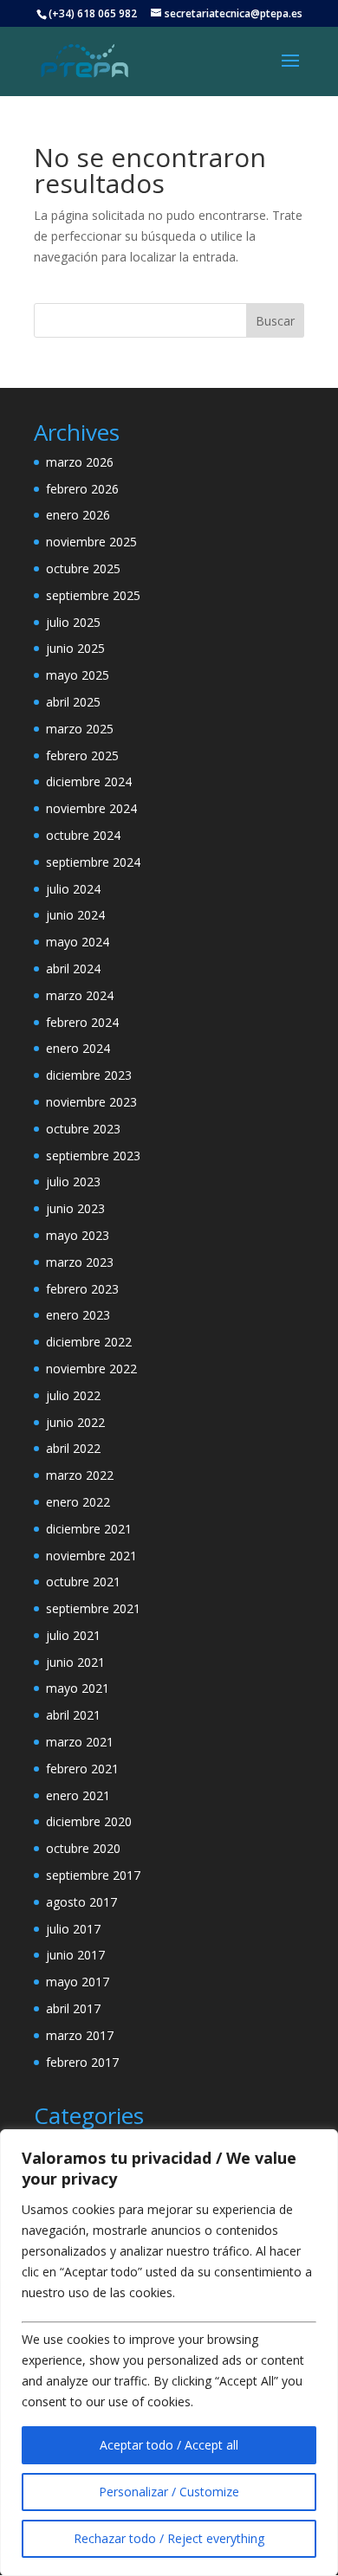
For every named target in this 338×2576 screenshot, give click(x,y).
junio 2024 (75, 915)
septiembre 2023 (93, 1156)
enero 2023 (78, 1315)
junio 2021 (75, 1662)
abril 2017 (73, 2008)
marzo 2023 (80, 1262)
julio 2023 (73, 1181)
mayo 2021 (78, 1688)
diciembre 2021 (89, 1529)
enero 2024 (78, 1048)
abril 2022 (73, 1448)
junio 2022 (75, 1422)
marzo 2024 (80, 995)
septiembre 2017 (93, 1875)
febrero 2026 (82, 489)
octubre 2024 (83, 835)
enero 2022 (78, 1502)
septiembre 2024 (93, 862)
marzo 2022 (80, 1475)
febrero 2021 (82, 1769)
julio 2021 (73, 1635)
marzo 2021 (80, 1742)
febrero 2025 (82, 755)
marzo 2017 (80, 2035)
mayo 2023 (78, 1235)
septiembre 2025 (93, 595)
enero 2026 (78, 515)
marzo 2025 (80, 729)
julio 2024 (73, 889)
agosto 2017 (81, 1902)
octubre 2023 (83, 1129)
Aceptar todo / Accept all (169, 2445)
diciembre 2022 (89, 1342)
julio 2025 (73, 622)
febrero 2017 (82, 2062)
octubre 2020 (83, 1848)
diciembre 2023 (89, 1075)
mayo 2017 (78, 1982)
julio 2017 (73, 1929)
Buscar (275, 321)
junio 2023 (75, 1208)
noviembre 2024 (91, 808)
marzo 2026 (80, 462)
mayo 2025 (78, 675)
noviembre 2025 (91, 542)
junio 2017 (75, 1955)
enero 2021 (78, 1795)
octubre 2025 (83, 568)
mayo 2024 (78, 942)
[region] (169, 2353)
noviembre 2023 (91, 1102)
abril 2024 (73, 968)
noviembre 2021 (91, 1556)
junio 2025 (75, 648)
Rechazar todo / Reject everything (169, 2538)
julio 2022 (73, 1395)
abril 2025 (73, 702)
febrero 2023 (82, 1289)
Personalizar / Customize (169, 2492)
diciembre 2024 (89, 781)
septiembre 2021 (93, 1608)
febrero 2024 (82, 1022)
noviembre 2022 (91, 1369)
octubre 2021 (83, 1582)
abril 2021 (73, 1715)
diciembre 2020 (89, 1821)
